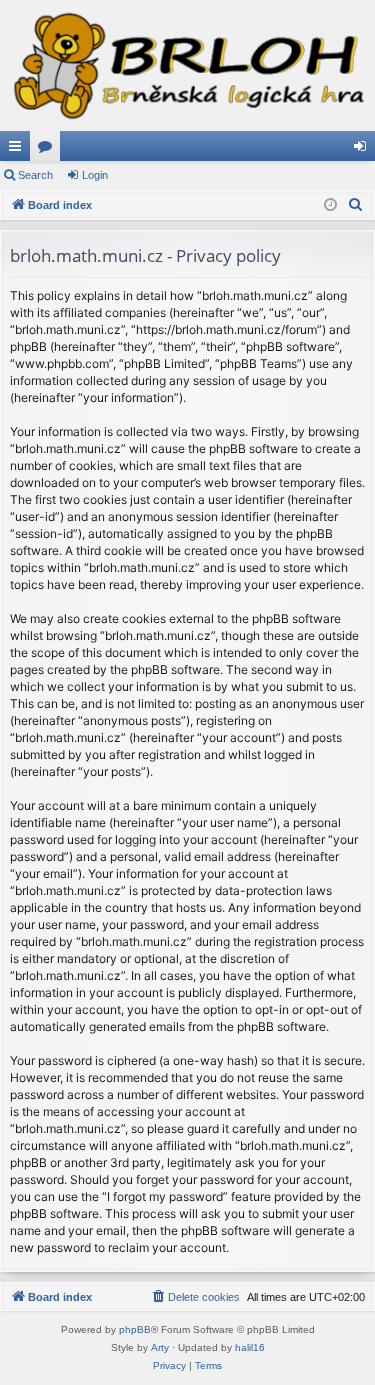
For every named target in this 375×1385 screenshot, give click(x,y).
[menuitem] (356, 205)
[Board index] (187, 65)
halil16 (250, 1347)
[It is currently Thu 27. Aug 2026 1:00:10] (330, 205)
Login (95, 175)
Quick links (19, 150)
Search (35, 175)
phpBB (135, 1329)
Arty (160, 1347)
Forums (49, 150)
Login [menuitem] (364, 150)
